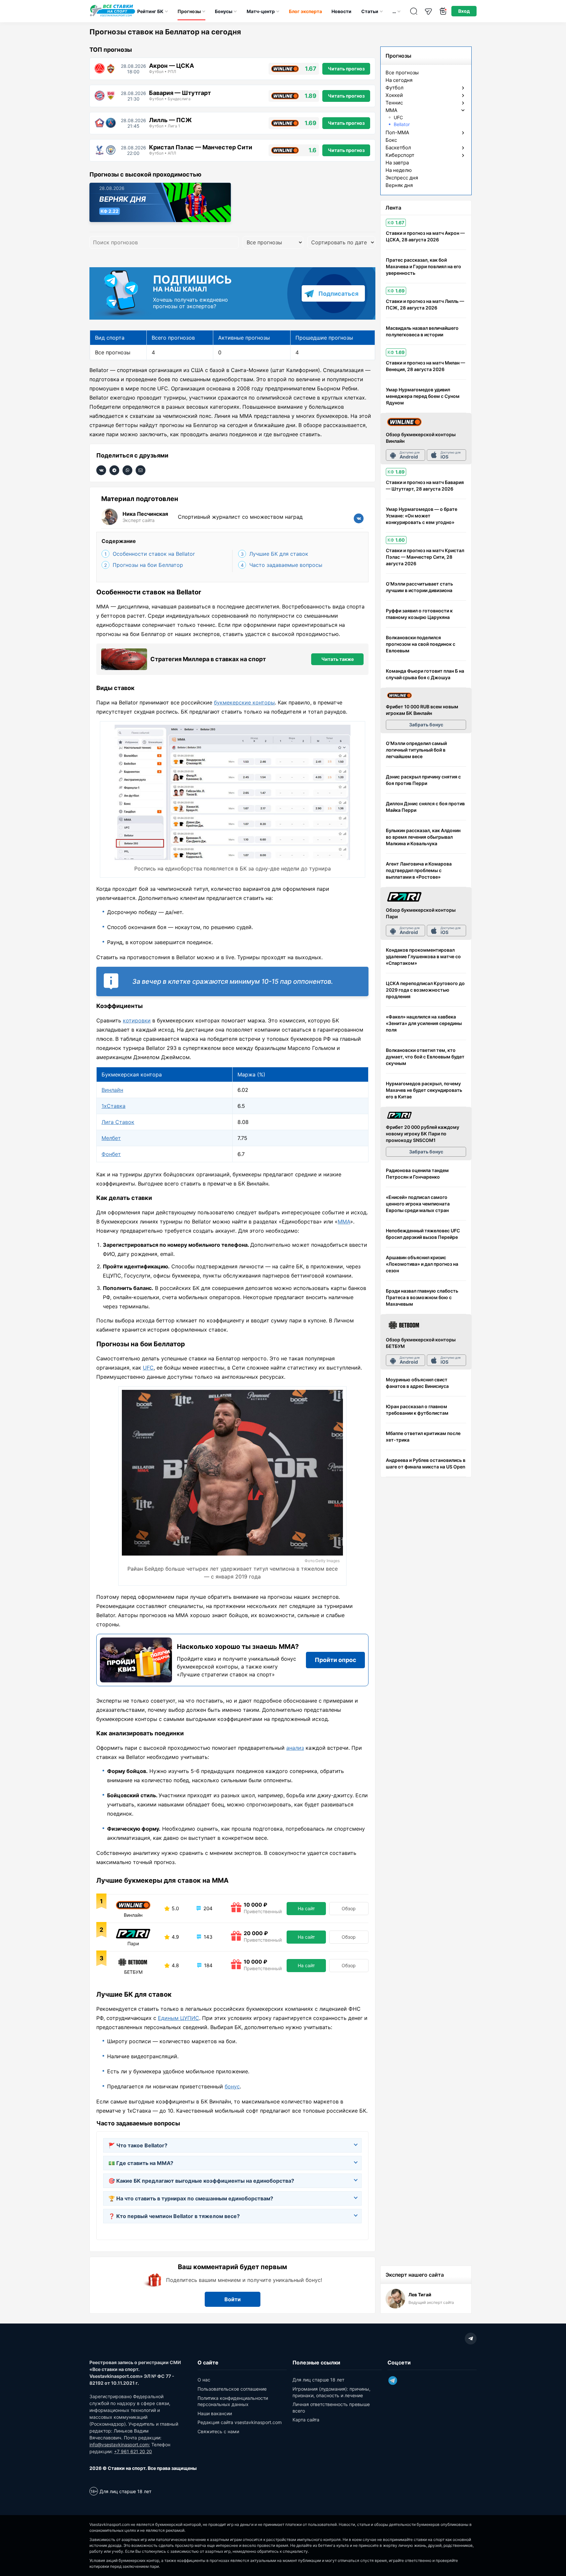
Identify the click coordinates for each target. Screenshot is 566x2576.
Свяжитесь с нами (218, 2431)
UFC (148, 1368)
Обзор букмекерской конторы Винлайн (421, 438)
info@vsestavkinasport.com (119, 2445)
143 (208, 1937)
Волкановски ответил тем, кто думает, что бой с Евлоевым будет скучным (425, 1057)
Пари (133, 1944)
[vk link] (359, 518)
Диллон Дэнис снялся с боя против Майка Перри (425, 807)
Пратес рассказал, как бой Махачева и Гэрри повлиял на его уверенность (424, 266)
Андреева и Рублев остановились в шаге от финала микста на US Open (426, 1463)
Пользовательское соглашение (232, 2389)
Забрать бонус (426, 725)
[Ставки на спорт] (113, 16)
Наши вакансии (215, 2413)
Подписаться (338, 294)
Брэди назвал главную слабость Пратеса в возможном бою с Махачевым (422, 1297)
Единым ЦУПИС (179, 2018)
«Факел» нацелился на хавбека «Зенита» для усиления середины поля (424, 1023)
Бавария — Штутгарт (180, 93)
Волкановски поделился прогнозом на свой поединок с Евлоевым (421, 644)
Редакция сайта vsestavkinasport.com (240, 2422)
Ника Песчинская (145, 514)
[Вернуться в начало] (545, 2548)
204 (207, 1908)
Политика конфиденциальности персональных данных (233, 2401)
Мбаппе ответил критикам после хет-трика (423, 1437)
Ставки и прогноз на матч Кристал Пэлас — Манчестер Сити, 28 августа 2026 (425, 557)
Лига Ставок (118, 1122)
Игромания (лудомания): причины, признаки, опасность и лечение (331, 2392)
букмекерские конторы (244, 702)
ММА (344, 1222)
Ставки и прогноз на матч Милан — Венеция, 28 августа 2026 (425, 366)
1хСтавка (113, 1106)
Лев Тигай (420, 2295)
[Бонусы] (443, 11)
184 (208, 1965)
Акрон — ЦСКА (171, 66)
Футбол (395, 88)
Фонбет (111, 1154)
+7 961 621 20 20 (133, 2451)
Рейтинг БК (150, 11)
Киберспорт (400, 155)
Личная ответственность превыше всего (331, 2408)
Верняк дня (123, 199)
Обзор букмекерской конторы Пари (421, 913)
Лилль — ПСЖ (170, 120)
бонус (232, 2086)
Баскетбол (398, 148)
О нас (204, 2380)
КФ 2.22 (110, 211)
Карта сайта (306, 2420)
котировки (137, 1020)
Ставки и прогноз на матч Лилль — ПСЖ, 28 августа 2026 (425, 304)
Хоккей (394, 95)
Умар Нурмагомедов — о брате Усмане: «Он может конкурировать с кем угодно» (422, 516)
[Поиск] (414, 11)
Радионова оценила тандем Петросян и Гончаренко (417, 1174)
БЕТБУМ (133, 1972)
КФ (396, 223)
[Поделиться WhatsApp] (127, 470)
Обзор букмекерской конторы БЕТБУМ (421, 1343)
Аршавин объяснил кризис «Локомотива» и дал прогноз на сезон (422, 1264)
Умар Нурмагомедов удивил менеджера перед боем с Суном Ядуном (423, 396)
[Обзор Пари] (404, 897)
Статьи (370, 11)
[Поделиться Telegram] (114, 470)
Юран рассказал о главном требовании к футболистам (417, 1410)
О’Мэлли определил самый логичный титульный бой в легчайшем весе (416, 750)
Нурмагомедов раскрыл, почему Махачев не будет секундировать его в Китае (424, 1090)
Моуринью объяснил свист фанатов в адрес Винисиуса (417, 1383)
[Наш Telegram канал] (428, 11)
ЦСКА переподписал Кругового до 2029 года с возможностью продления (425, 990)
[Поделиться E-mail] (141, 470)
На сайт (306, 1908)
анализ (295, 1748)
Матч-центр (261, 11)
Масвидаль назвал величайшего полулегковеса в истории (422, 331)
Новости (341, 11)
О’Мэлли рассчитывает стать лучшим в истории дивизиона (419, 587)
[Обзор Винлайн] (404, 422)
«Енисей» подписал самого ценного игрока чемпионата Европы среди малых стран (418, 1204)
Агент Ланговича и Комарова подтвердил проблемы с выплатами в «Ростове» (419, 870)
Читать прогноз (346, 69)
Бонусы (224, 11)
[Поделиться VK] (101, 470)
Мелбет (111, 1138)
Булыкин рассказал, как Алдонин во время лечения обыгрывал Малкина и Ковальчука (423, 837)
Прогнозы (189, 11)
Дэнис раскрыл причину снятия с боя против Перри (423, 780)
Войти (233, 2299)
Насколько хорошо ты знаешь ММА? (238, 1647)
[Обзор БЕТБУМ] (404, 1325)
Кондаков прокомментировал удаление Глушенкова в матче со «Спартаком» (423, 956)
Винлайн (112, 1090)
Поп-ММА (397, 133)
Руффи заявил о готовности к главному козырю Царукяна (419, 614)
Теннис (394, 103)
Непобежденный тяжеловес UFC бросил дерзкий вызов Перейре (423, 1234)
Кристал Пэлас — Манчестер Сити (201, 147)
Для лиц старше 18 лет (318, 2380)
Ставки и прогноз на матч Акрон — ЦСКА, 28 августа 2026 (425, 236)
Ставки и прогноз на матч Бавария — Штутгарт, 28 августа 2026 (425, 485)
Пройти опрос (336, 1660)
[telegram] (471, 2339)
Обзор (349, 1908)
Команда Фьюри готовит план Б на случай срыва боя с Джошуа (425, 674)
